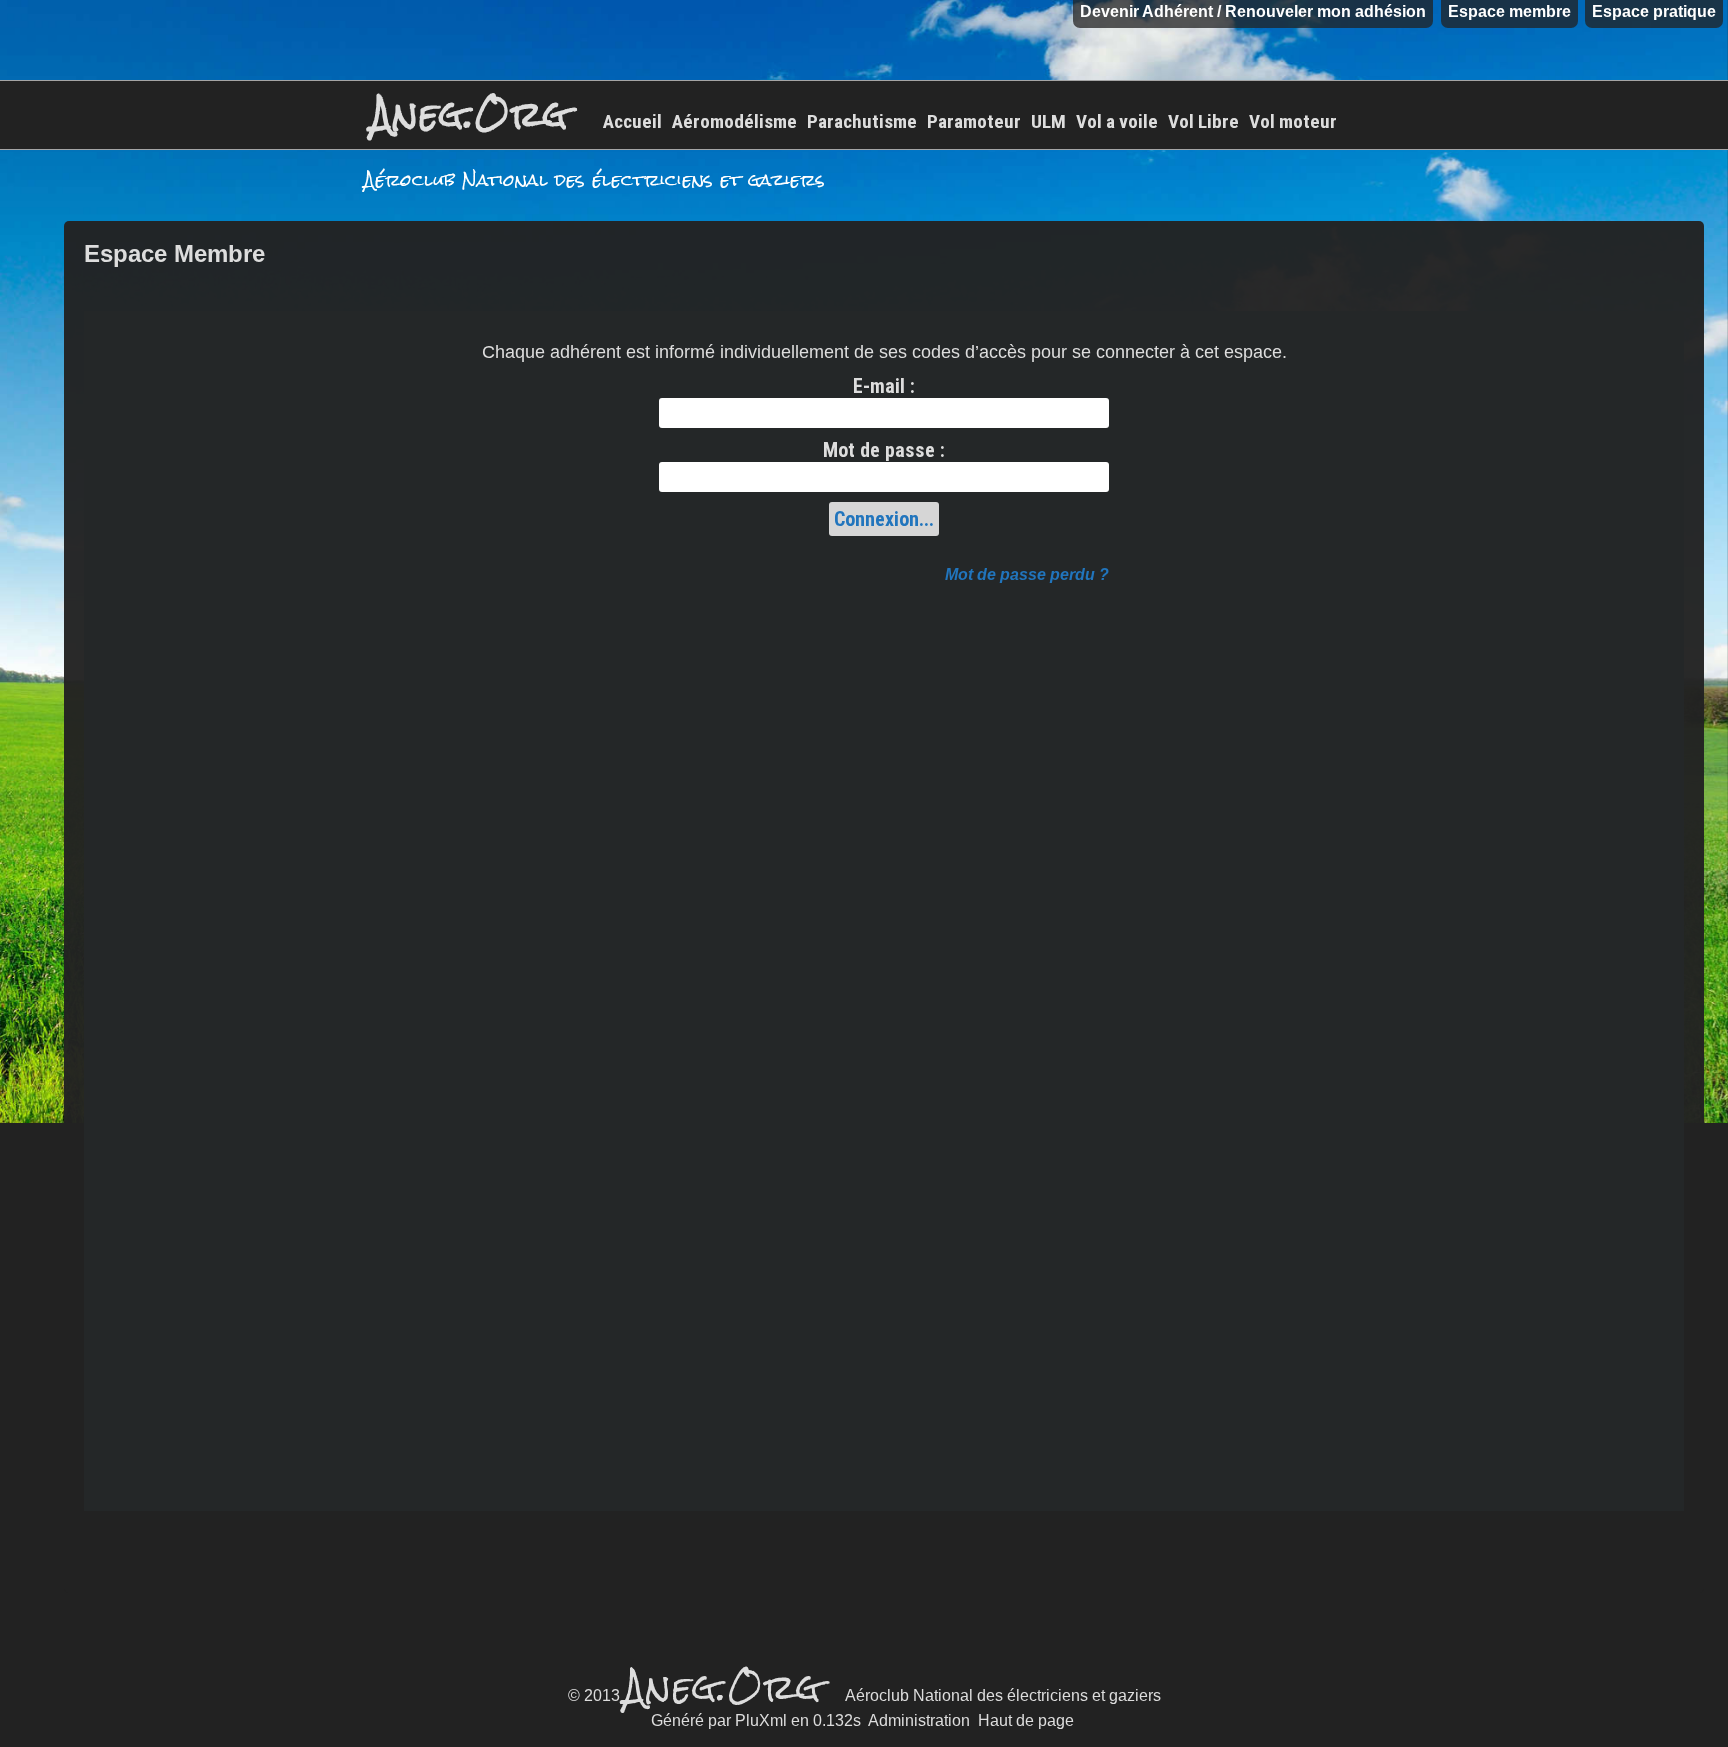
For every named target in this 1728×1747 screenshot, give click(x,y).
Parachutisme (862, 121)
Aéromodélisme (734, 121)
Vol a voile (1117, 121)
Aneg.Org (470, 115)
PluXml (761, 1720)
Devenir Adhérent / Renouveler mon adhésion (1253, 11)
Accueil (632, 121)
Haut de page (1026, 1720)
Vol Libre (1203, 121)
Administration (919, 1720)
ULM (1048, 121)
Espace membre (1509, 11)
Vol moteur (1293, 121)
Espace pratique (1654, 11)
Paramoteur (974, 121)
